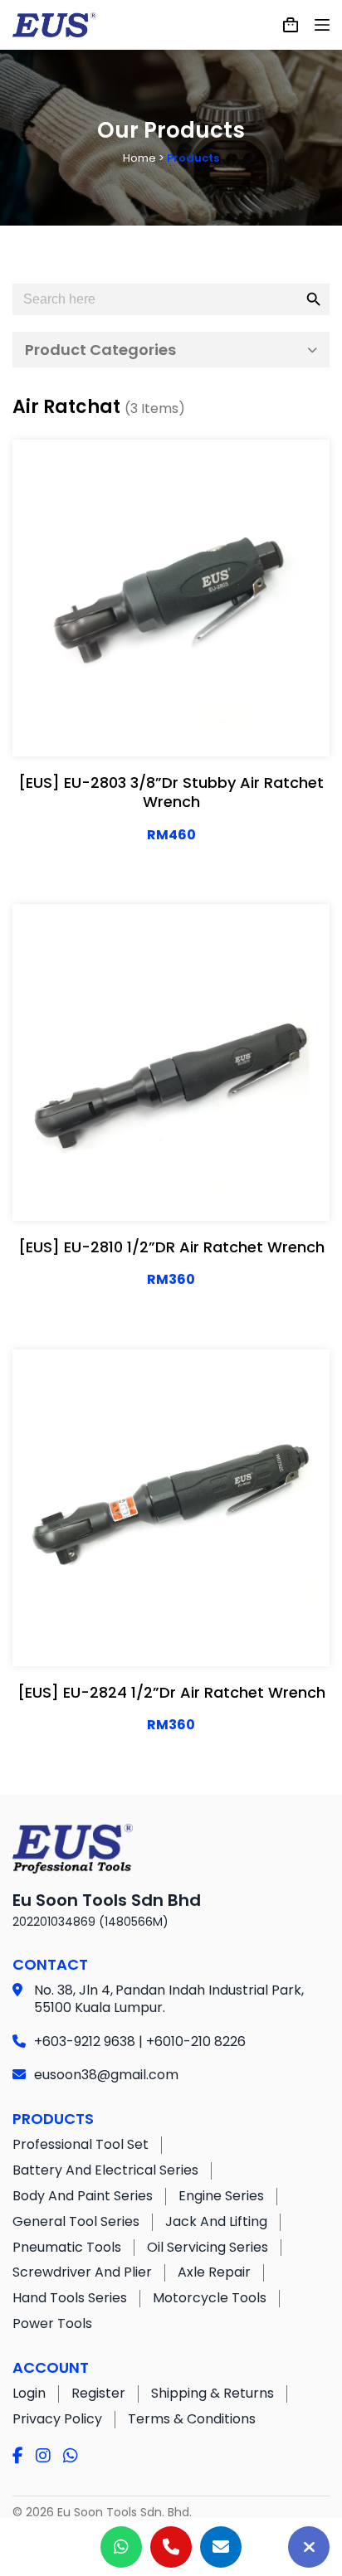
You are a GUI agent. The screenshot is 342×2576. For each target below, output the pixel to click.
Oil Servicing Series (208, 2247)
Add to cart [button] (225, 727)
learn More (115, 727)
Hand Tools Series (70, 2298)
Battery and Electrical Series (105, 2170)
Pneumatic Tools (67, 2247)
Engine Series (221, 2196)
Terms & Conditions (192, 2419)
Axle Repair (214, 2272)
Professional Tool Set (81, 2144)
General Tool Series (76, 2221)
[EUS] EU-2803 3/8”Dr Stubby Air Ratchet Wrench (171, 792)
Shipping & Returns (213, 2393)
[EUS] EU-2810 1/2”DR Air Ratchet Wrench (171, 1247)
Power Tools (52, 2323)
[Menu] (322, 25)
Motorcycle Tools (210, 2298)
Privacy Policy (57, 2419)
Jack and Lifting (216, 2221)
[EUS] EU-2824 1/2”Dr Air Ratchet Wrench (171, 1692)
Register (98, 2393)
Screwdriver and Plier (82, 2272)
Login (29, 2393)
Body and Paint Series (83, 2196)
